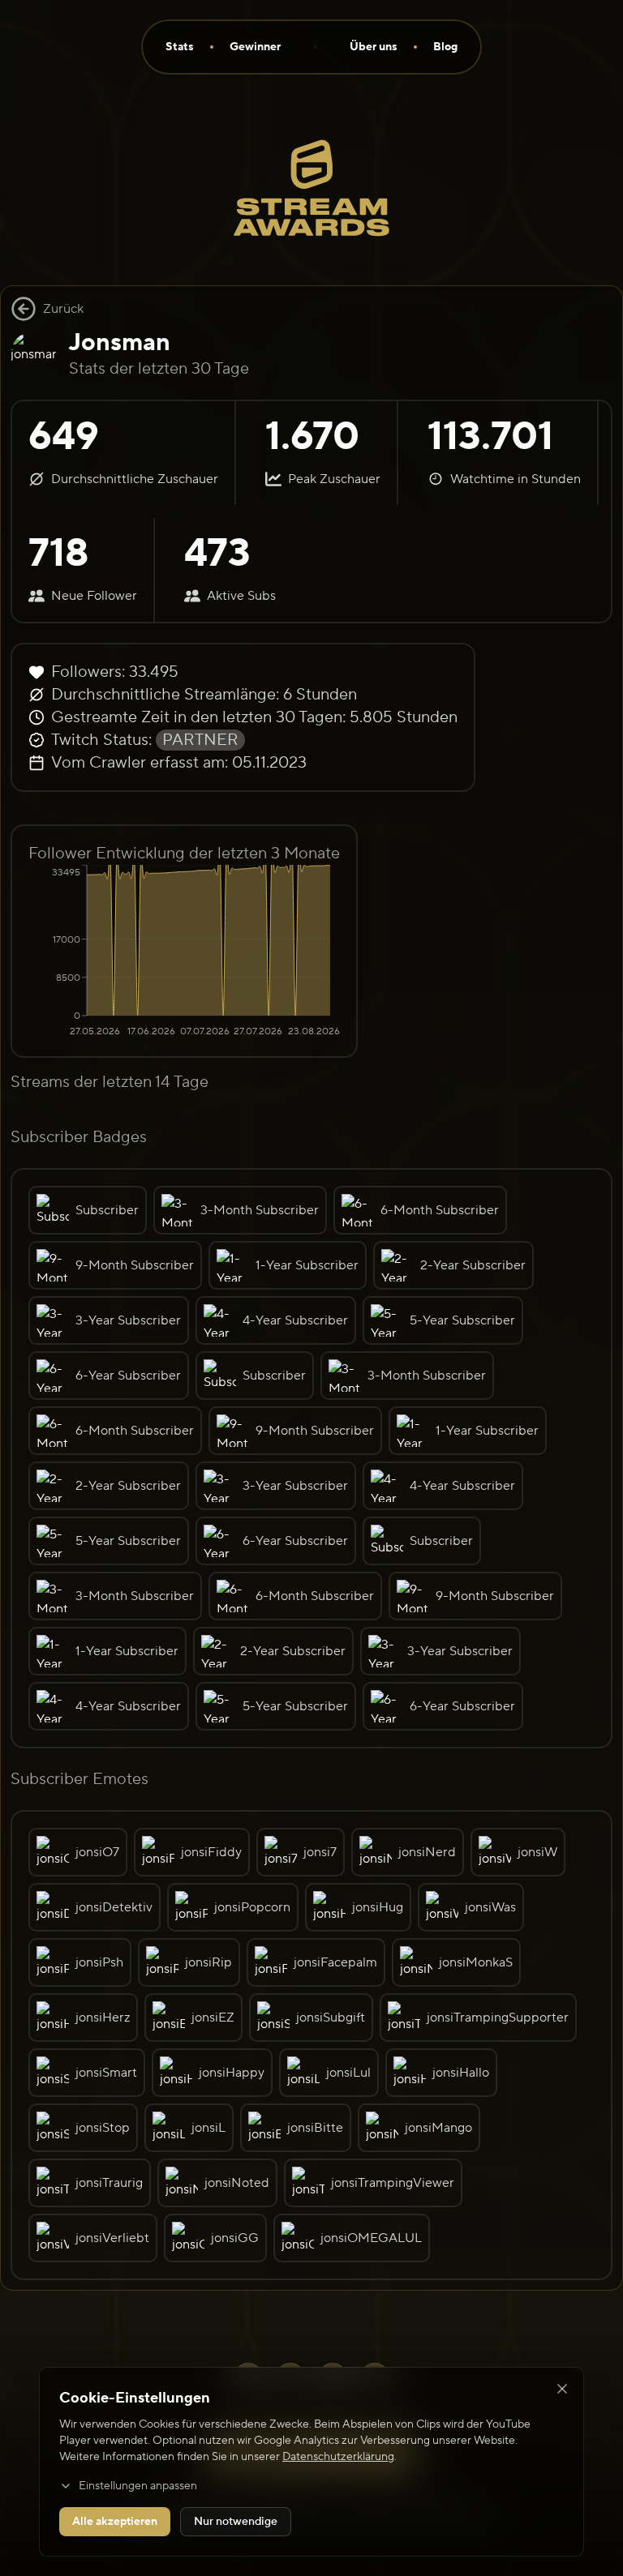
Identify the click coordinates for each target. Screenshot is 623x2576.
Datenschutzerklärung (338, 2457)
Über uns (374, 47)
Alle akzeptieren (115, 2522)
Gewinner (255, 47)
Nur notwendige (236, 2522)
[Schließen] (562, 2389)
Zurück (63, 309)
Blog (445, 47)
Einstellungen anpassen (138, 2486)
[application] (184, 952)
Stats (180, 47)
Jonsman (120, 342)
